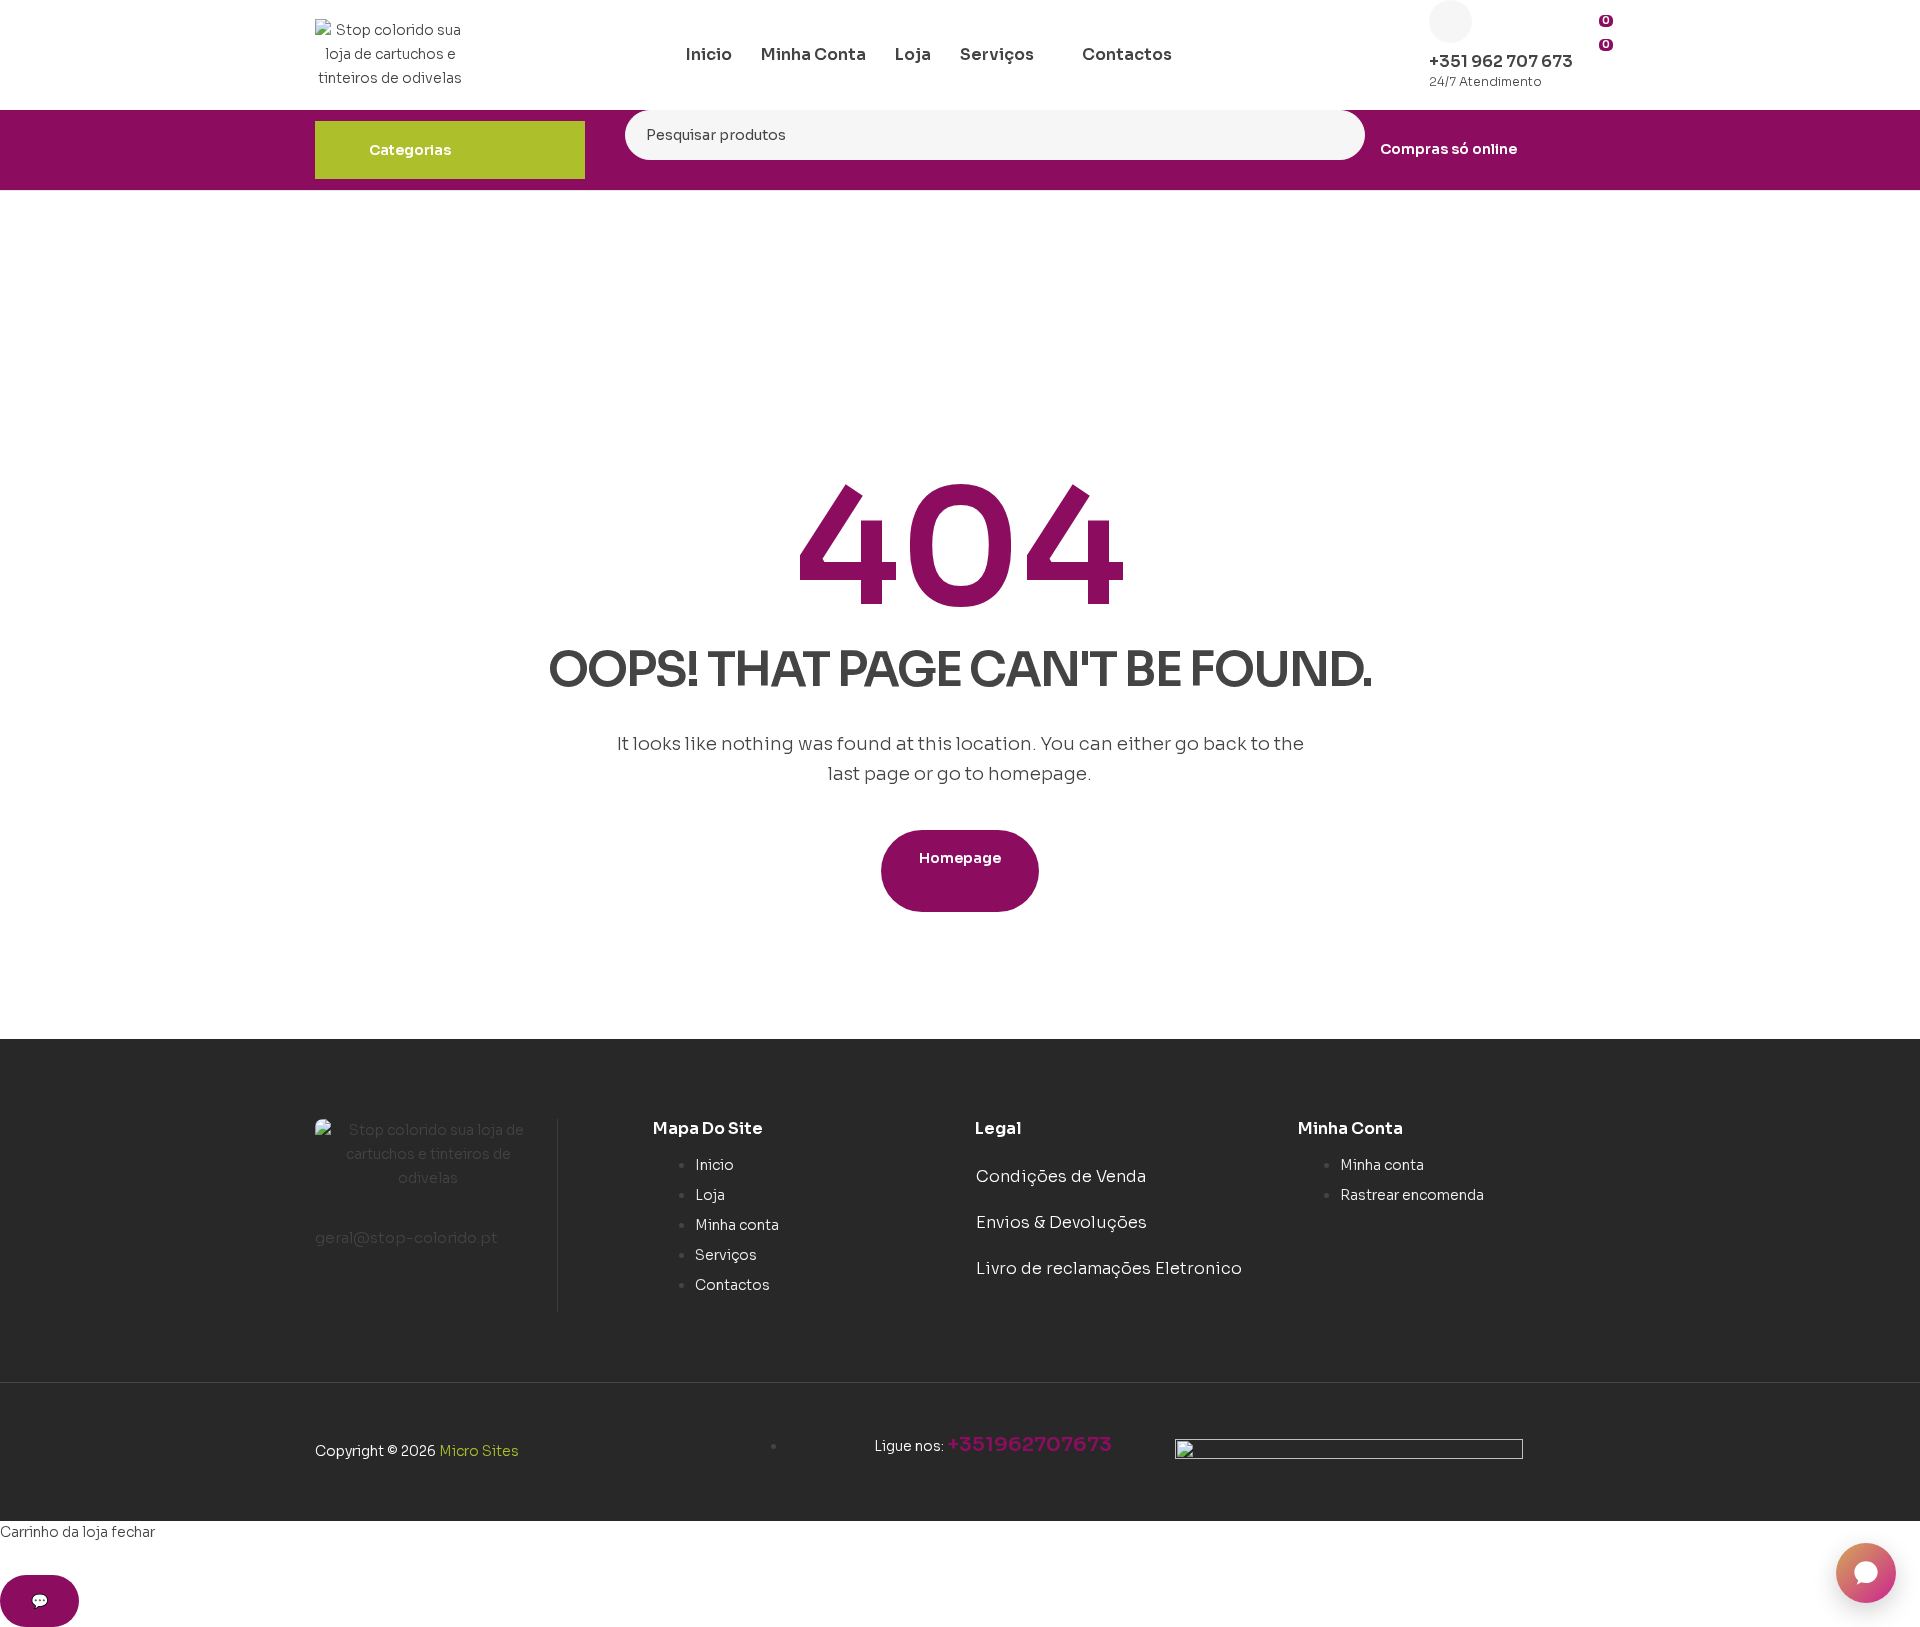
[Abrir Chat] (1866, 1573)
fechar (133, 1532)
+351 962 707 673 (1501, 61)
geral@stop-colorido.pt (406, 1237)
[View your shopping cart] (1599, 78)
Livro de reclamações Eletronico (1109, 1268)
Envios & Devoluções (1061, 1222)
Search (1337, 135)
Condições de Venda (1061, 1176)
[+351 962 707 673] (1450, 21)
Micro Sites (479, 1451)
